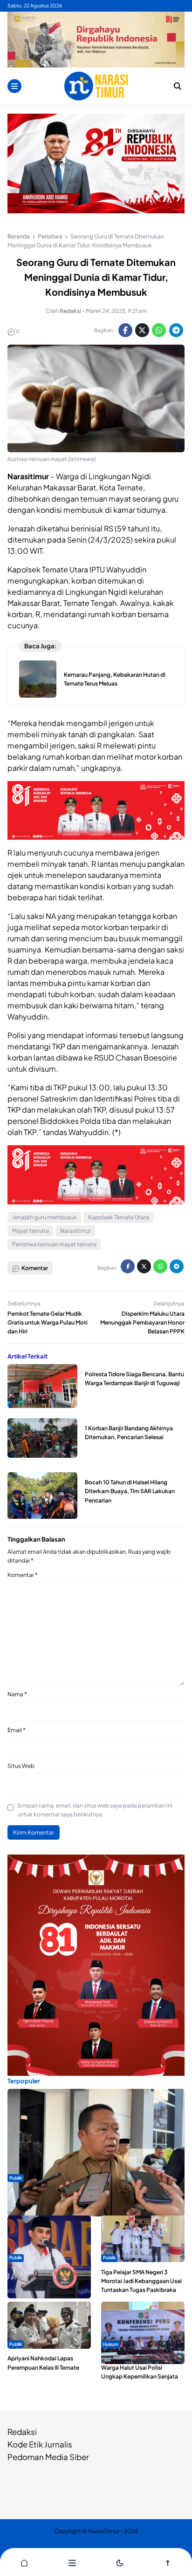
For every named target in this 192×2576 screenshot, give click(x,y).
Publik (16, 2178)
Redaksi (22, 2432)
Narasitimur (75, 1231)
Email (17, 1730)
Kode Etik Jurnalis (40, 2444)
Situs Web (21, 1766)
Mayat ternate (31, 1231)
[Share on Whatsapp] (159, 330)
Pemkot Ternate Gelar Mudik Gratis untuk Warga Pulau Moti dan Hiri (48, 1322)
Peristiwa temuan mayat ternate (54, 1244)
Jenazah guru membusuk (45, 1217)
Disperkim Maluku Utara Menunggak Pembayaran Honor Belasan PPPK (142, 1322)
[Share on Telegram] (176, 330)
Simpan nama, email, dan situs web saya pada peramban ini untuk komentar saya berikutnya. (95, 1810)
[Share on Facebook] (125, 330)
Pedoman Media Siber (48, 2457)
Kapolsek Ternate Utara (119, 1217)
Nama (17, 1694)
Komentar (23, 1575)
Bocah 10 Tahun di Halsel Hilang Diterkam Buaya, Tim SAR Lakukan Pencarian (130, 1491)
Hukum (111, 2344)
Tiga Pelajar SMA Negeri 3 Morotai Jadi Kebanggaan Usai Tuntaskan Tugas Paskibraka (141, 2281)
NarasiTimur (104, 2531)
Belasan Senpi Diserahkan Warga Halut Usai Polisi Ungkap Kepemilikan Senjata (140, 2367)
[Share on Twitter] (142, 330)
